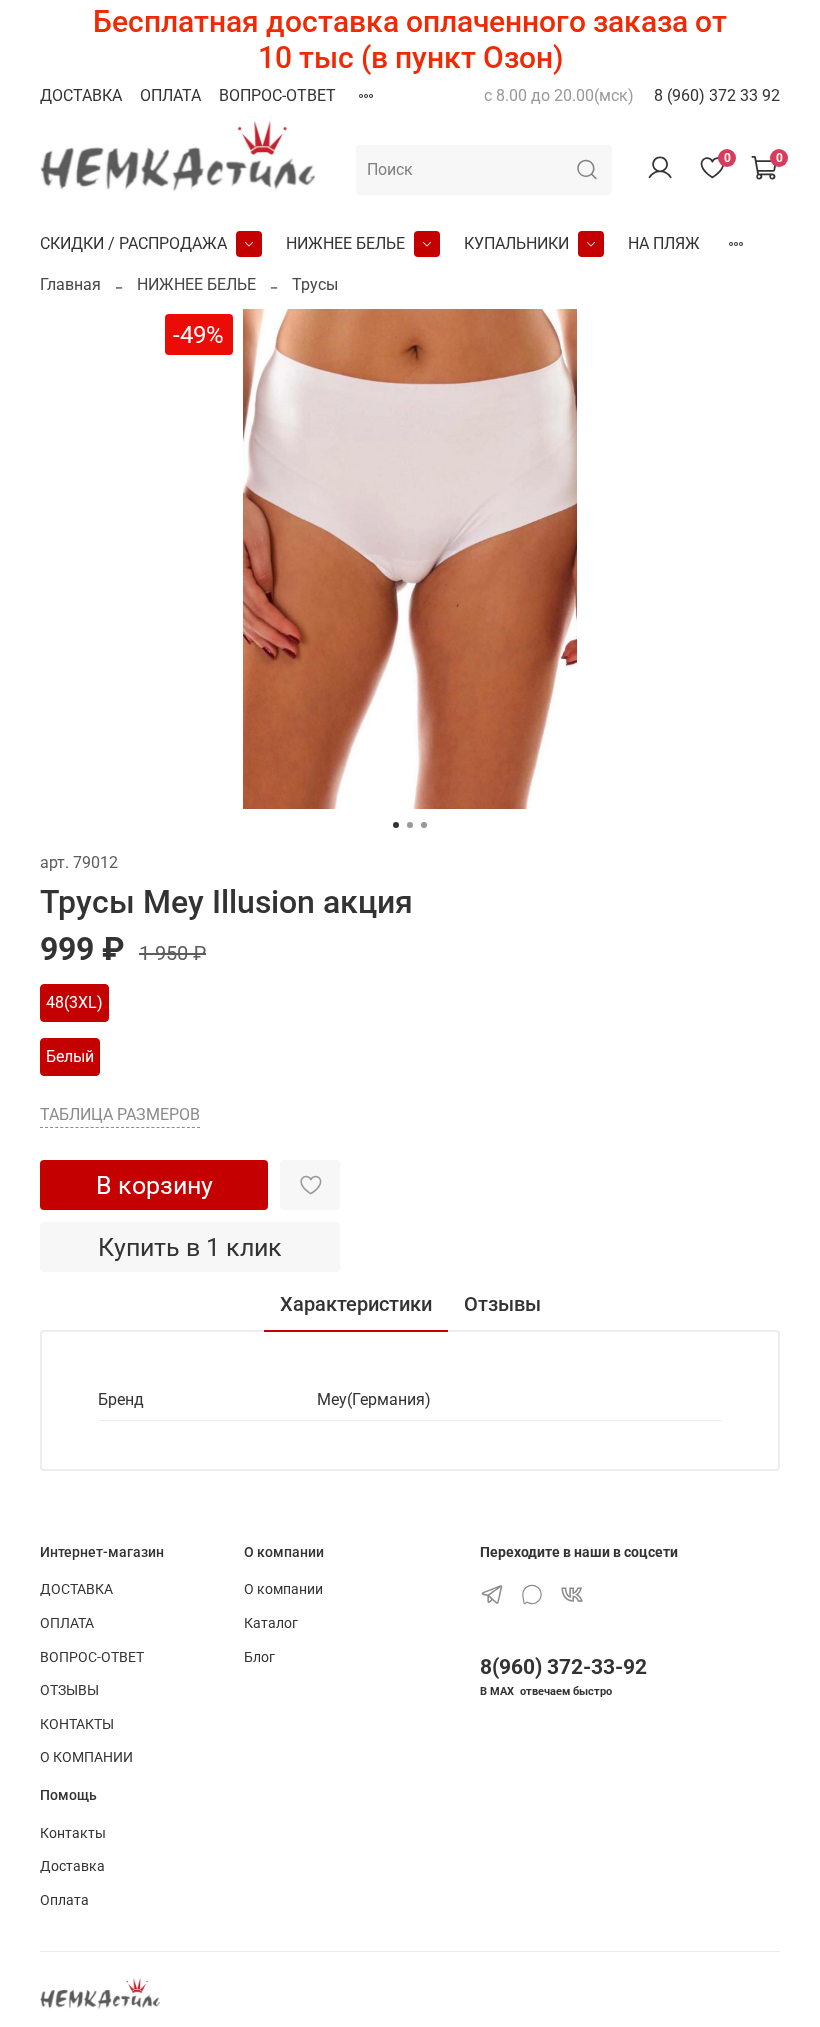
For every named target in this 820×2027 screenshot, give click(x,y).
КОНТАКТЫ (77, 1724)
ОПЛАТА (170, 95)
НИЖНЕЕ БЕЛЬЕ (345, 243)
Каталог (271, 1623)
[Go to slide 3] (424, 825)
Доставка (72, 1866)
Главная (70, 284)
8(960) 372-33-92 (563, 1667)
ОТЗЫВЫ (69, 1690)
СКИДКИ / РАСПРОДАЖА (133, 243)
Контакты (73, 1833)
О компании (283, 1589)
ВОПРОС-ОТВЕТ (277, 95)
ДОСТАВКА (81, 95)
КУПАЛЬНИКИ (516, 243)
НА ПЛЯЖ (664, 243)
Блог (259, 1657)
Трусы (315, 284)
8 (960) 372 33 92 (717, 95)
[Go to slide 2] (410, 825)
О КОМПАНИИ (86, 1757)
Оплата (64, 1900)
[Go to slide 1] (396, 825)
